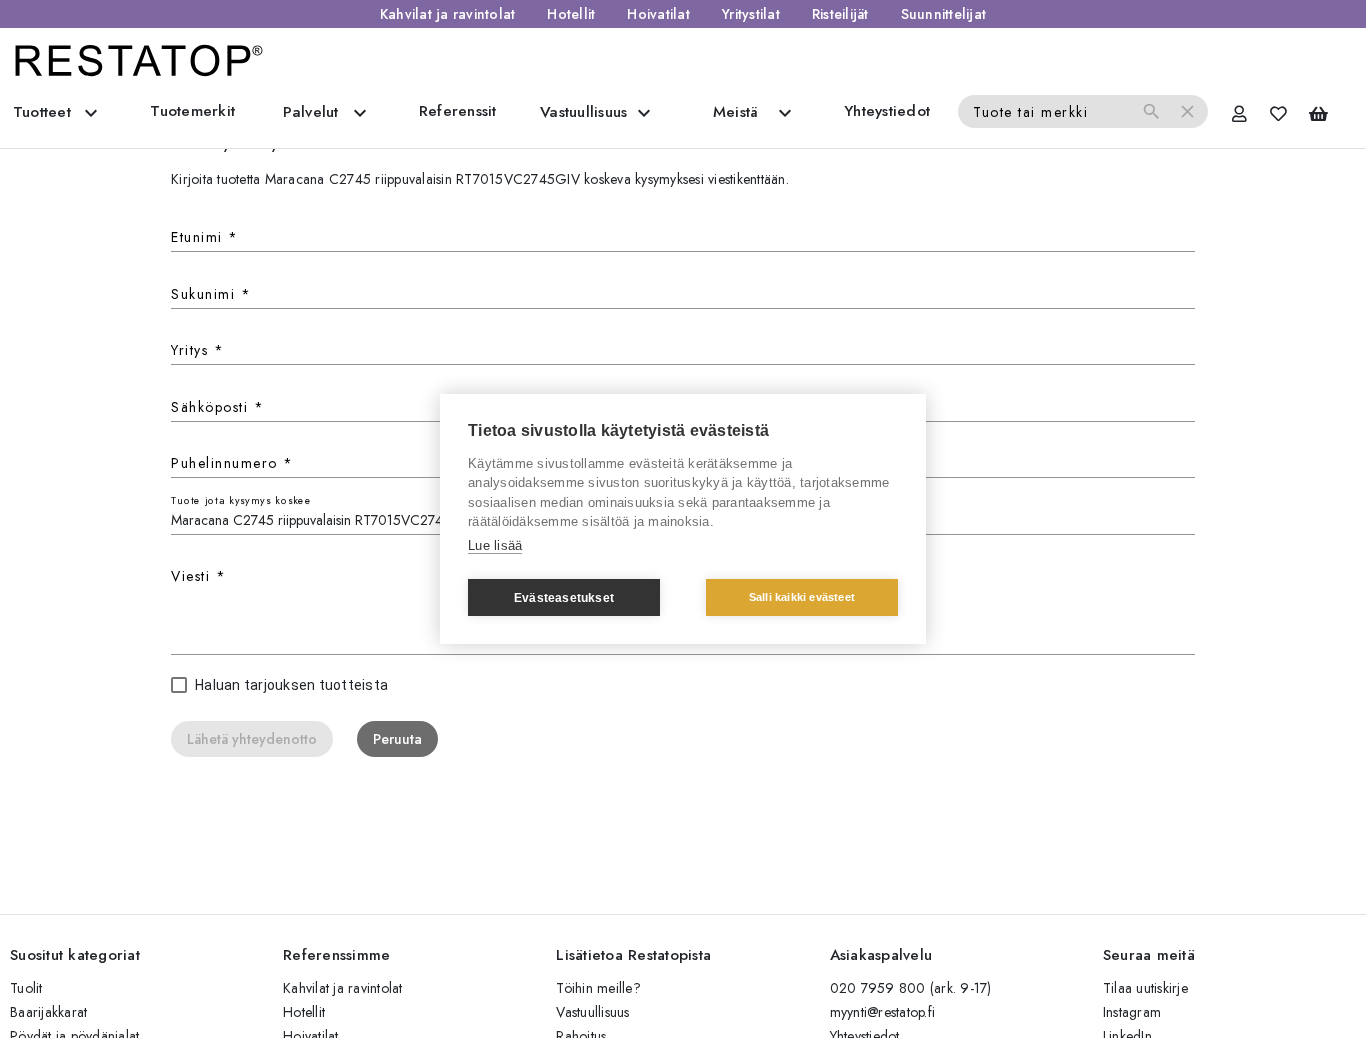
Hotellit (571, 14)
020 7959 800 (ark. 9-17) (911, 988)
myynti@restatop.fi (883, 1012)
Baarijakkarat (48, 1012)
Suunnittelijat (944, 14)
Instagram (1132, 1012)
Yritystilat (751, 14)
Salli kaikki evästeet (802, 597)
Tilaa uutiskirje (1145, 988)
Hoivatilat (658, 14)
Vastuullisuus (592, 1012)
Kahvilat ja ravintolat (448, 14)
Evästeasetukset (564, 598)
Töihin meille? (598, 988)
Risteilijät (840, 14)
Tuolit (26, 988)
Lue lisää (495, 545)
